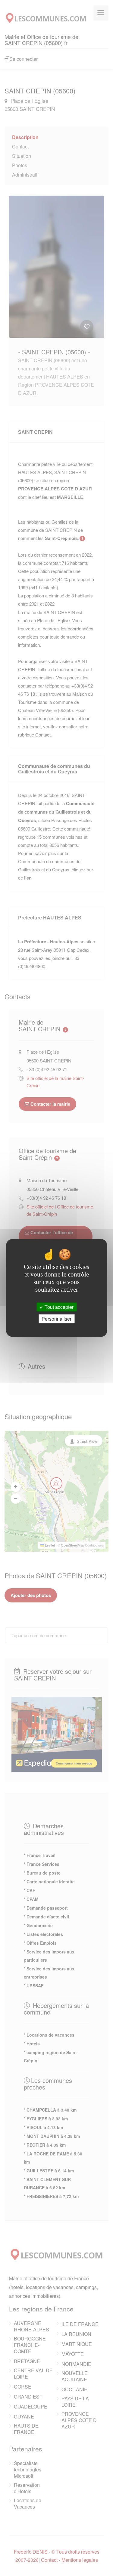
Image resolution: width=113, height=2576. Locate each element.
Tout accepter (58, 1307)
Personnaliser (56, 1319)
